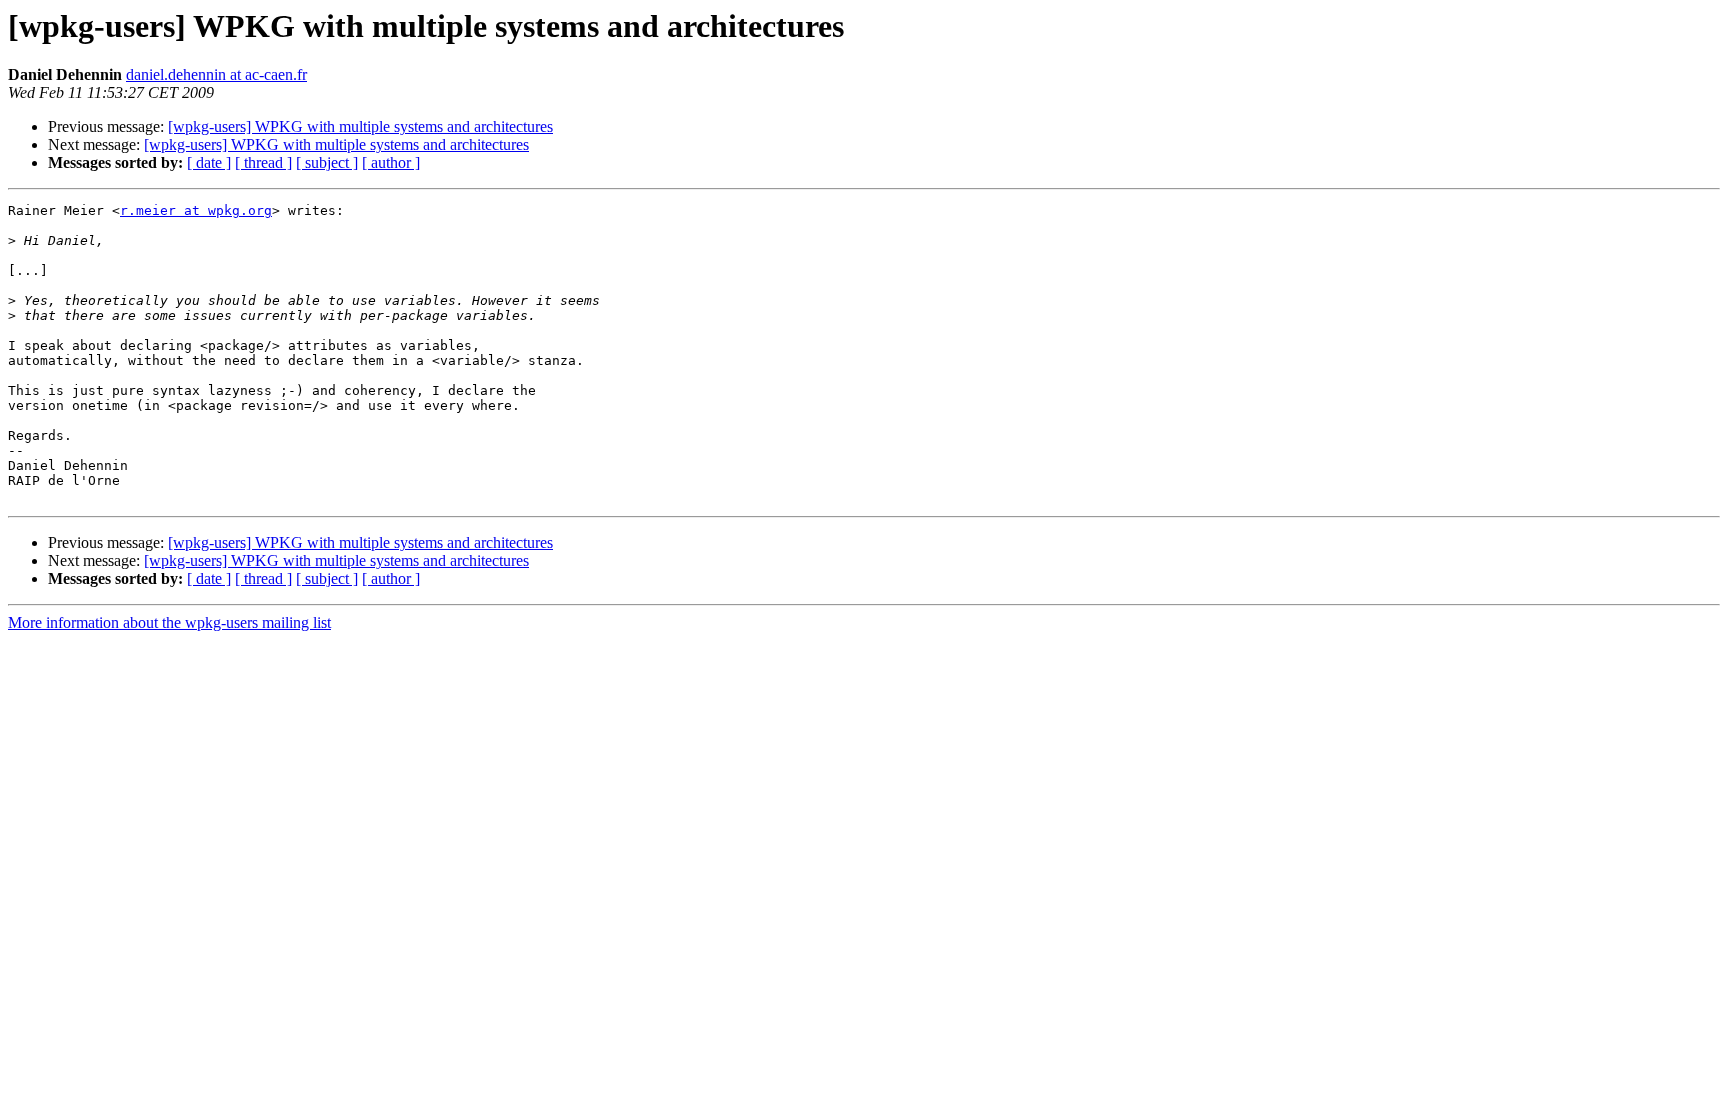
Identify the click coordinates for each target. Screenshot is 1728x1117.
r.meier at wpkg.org (196, 210)
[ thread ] (263, 162)
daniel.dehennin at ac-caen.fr (216, 74)
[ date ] (209, 162)
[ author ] (391, 162)
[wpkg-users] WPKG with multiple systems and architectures (360, 126)
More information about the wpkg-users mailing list (169, 622)
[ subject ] (327, 162)
